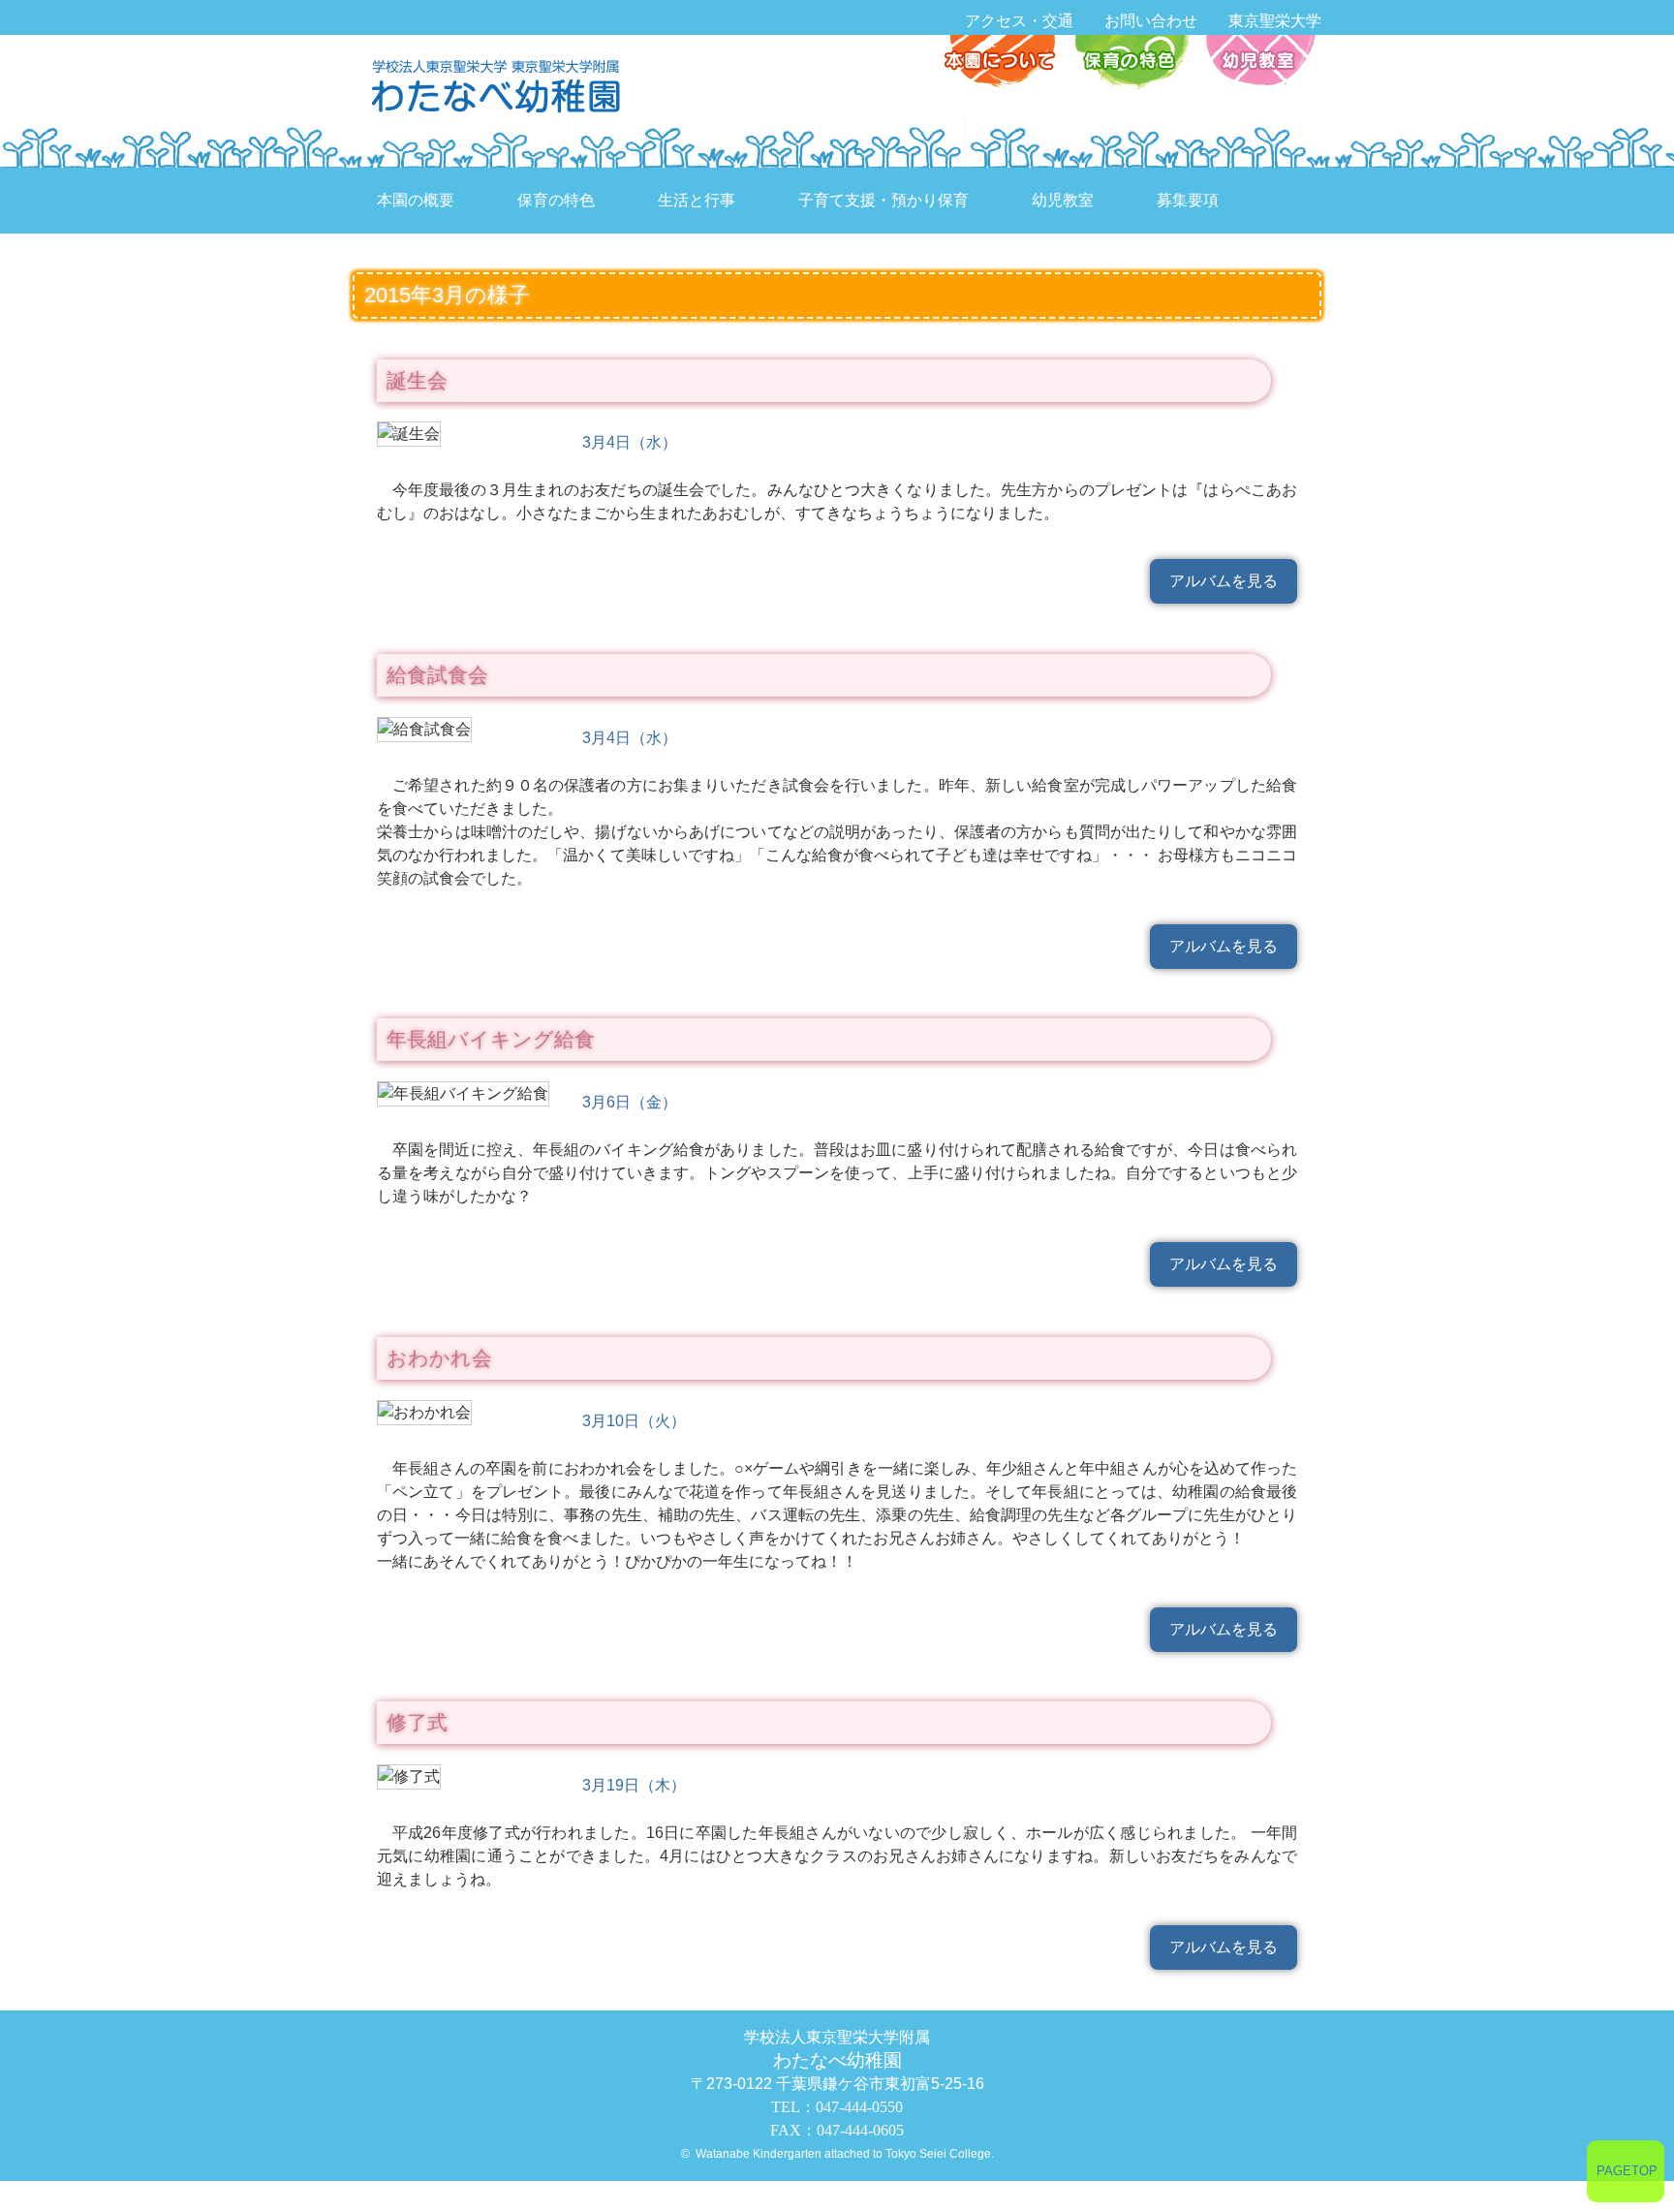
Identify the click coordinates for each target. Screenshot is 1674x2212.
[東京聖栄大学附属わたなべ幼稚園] (501, 85)
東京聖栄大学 (1275, 21)
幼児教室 (1258, 63)
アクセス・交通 (1019, 21)
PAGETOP (1627, 2171)
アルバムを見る (1224, 581)
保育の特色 (1131, 63)
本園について (1004, 63)
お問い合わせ (1151, 21)
